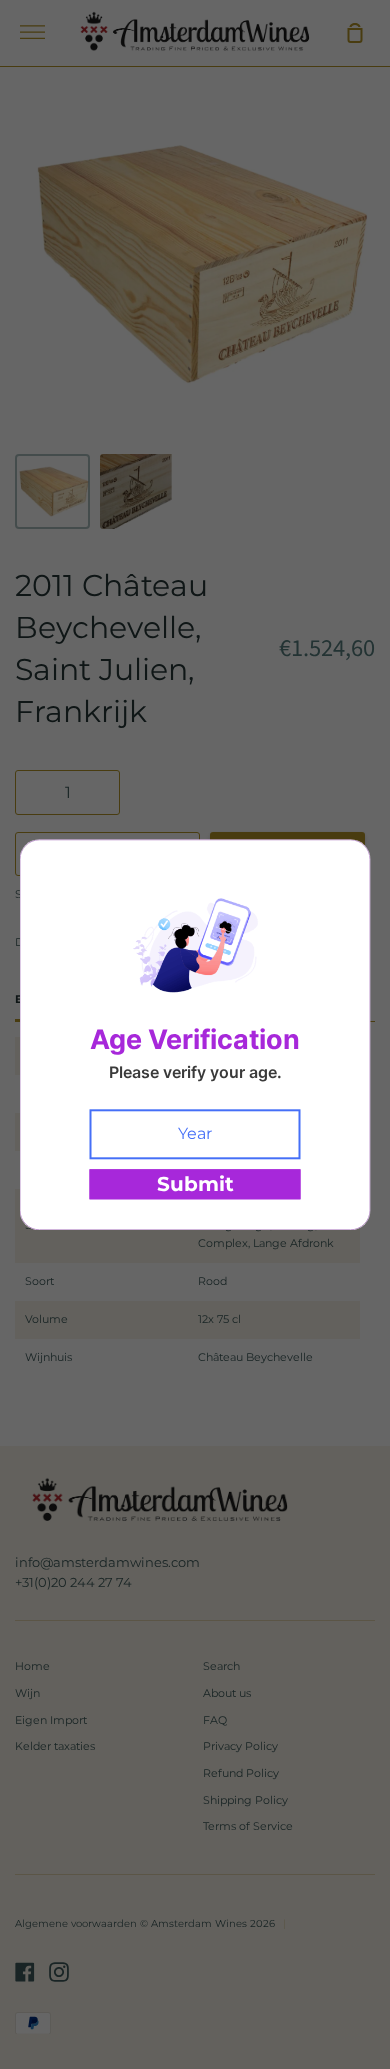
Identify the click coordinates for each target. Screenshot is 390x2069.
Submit (195, 1184)
